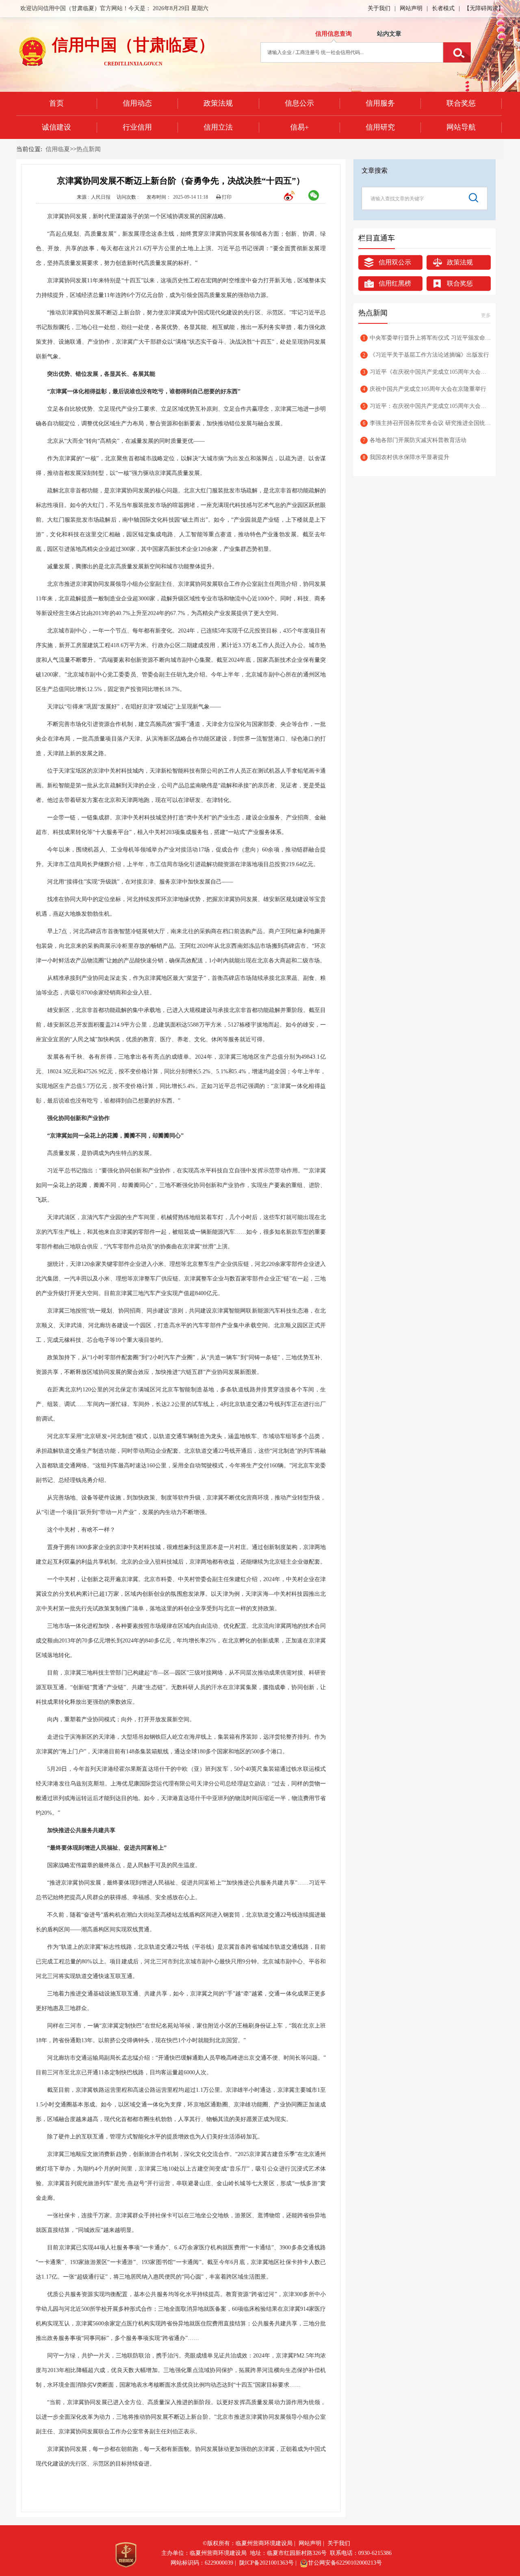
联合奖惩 (461, 103)
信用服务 (380, 103)
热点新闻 (89, 149)
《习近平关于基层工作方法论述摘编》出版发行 (426, 355)
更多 (486, 315)
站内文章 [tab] (389, 34)
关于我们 (379, 8)
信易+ (299, 127)
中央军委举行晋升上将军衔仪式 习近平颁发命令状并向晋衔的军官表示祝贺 (427, 338)
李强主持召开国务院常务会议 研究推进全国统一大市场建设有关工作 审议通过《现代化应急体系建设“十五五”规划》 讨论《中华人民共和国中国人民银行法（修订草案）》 (427, 423)
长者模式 (443, 8)
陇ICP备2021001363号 (266, 2563)
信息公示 (299, 103)
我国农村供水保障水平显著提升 (406, 457)
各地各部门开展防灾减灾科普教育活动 (415, 440)
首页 (56, 103)
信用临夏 (58, 149)
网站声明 (411, 8)
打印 (226, 197)
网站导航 (461, 127)
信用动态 (137, 103)
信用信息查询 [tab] (334, 34)
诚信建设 (56, 127)
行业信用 (137, 127)
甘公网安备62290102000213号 (345, 2563)
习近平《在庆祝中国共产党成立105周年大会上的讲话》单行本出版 (427, 372)
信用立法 (218, 127)
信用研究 (380, 127)
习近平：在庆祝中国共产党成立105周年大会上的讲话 (427, 406)
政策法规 (218, 103)
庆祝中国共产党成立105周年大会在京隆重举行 (425, 389)
